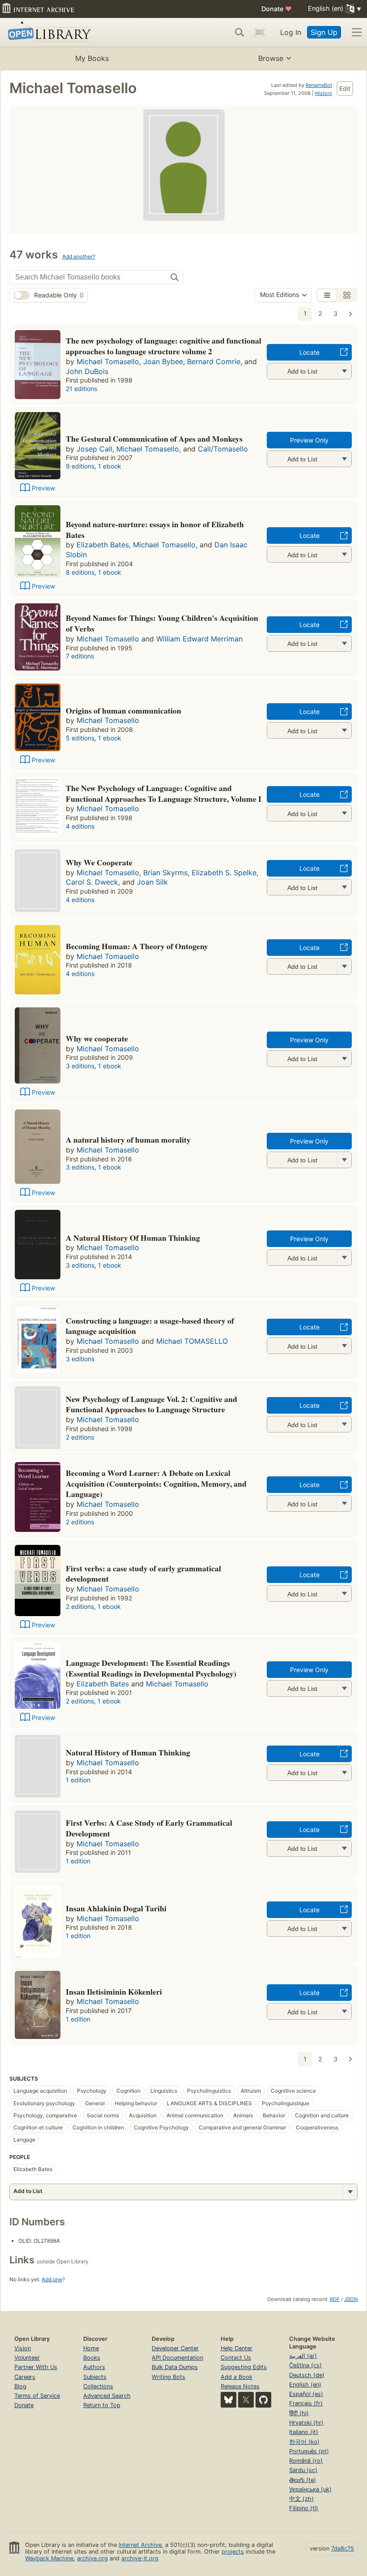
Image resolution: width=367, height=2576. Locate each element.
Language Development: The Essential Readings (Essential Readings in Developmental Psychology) (151, 1668)
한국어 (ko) (304, 2442)
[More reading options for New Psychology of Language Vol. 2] (344, 1424)
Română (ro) (306, 2461)
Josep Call (94, 449)
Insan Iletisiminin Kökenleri (114, 1991)
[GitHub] (263, 2400)
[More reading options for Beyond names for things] (344, 643)
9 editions (80, 466)
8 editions (80, 572)
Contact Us (236, 2358)
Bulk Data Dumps (175, 2367)
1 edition (78, 1780)
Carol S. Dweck (92, 882)
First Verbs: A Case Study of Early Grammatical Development (149, 1828)
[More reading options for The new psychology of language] (344, 371)
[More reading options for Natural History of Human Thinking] (344, 1773)
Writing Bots (169, 2377)
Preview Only (309, 440)
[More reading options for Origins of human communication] (344, 730)
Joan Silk (152, 882)
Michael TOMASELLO (192, 1341)
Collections (98, 2386)
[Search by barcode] (260, 32)
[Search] (239, 32)
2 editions (80, 1437)
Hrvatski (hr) (306, 2423)
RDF (335, 2299)
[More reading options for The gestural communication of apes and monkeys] (344, 459)
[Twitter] (246, 2400)
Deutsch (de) (307, 2375)
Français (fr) (306, 2403)
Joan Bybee (163, 361)
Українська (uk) (310, 2489)
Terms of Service (37, 2396)
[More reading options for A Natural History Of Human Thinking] (344, 1258)
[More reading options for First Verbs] (344, 1848)
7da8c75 (343, 2548)
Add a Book (237, 2377)
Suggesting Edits (244, 2367)
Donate (277, 9)
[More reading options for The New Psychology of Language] (344, 813)
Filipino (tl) (304, 2508)
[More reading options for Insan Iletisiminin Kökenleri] (344, 2011)
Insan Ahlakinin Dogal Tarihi (116, 1908)
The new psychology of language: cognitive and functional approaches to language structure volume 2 (164, 346)
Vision (23, 2348)
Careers (25, 2377)
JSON (351, 2299)
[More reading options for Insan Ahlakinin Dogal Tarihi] (344, 1929)
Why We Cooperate (99, 862)
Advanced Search (107, 2396)
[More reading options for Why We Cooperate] (344, 887)
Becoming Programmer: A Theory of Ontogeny (137, 946)
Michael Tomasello (108, 361)
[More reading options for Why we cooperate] (344, 1059)
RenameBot (319, 85)
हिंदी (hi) (299, 2413)
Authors (94, 2367)
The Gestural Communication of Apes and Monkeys (154, 439)
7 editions (80, 656)
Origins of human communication (124, 710)
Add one (52, 2279)
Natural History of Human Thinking (128, 1752)
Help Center (237, 2348)
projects (233, 2552)
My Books (92, 58)
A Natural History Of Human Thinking (133, 1238)
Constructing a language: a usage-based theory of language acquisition (150, 1326)
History (324, 93)
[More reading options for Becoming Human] (344, 966)
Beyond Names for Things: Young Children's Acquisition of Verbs (162, 623)
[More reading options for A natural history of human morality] (344, 1160)
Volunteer (27, 2358)
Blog (20, 2386)
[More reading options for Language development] (344, 1688)
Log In (291, 32)
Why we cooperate (97, 1038)
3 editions (80, 1066)
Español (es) (306, 2394)
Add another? (79, 256)
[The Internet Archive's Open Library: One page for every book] (48, 32)
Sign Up (324, 32)
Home (91, 2348)
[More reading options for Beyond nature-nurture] (344, 554)
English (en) (305, 2385)
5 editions (80, 738)
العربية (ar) (303, 2356)
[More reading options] (350, 2192)
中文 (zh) (301, 2499)
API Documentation (177, 2358)
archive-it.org (140, 2558)
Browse (271, 58)
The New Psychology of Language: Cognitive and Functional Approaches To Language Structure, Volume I (164, 793)
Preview (43, 488)
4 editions (80, 826)
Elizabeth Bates (103, 545)
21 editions (81, 389)
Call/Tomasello (223, 449)
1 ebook (110, 466)
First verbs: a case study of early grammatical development (143, 1574)
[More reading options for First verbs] (344, 1593)
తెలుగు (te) (303, 2480)
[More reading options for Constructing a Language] (344, 1346)
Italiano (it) (304, 2432)
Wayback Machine (49, 2558)
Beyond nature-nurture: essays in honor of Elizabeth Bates (155, 529)
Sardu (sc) (303, 2470)
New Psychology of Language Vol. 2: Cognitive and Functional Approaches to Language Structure (151, 1404)
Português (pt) (309, 2451)
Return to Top (102, 2405)
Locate (309, 352)
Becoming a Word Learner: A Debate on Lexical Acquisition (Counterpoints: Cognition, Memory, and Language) (156, 1484)
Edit (345, 88)
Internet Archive (140, 2545)
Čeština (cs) (305, 2365)
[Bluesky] (228, 2400)
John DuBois (87, 371)
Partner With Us (36, 2367)
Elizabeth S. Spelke (224, 873)
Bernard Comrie (214, 361)
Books (92, 2358)
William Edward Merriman (199, 639)
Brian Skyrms (165, 873)
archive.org (92, 2558)
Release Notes (240, 2386)
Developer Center (175, 2348)
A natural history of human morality (128, 1140)
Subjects (95, 2377)
